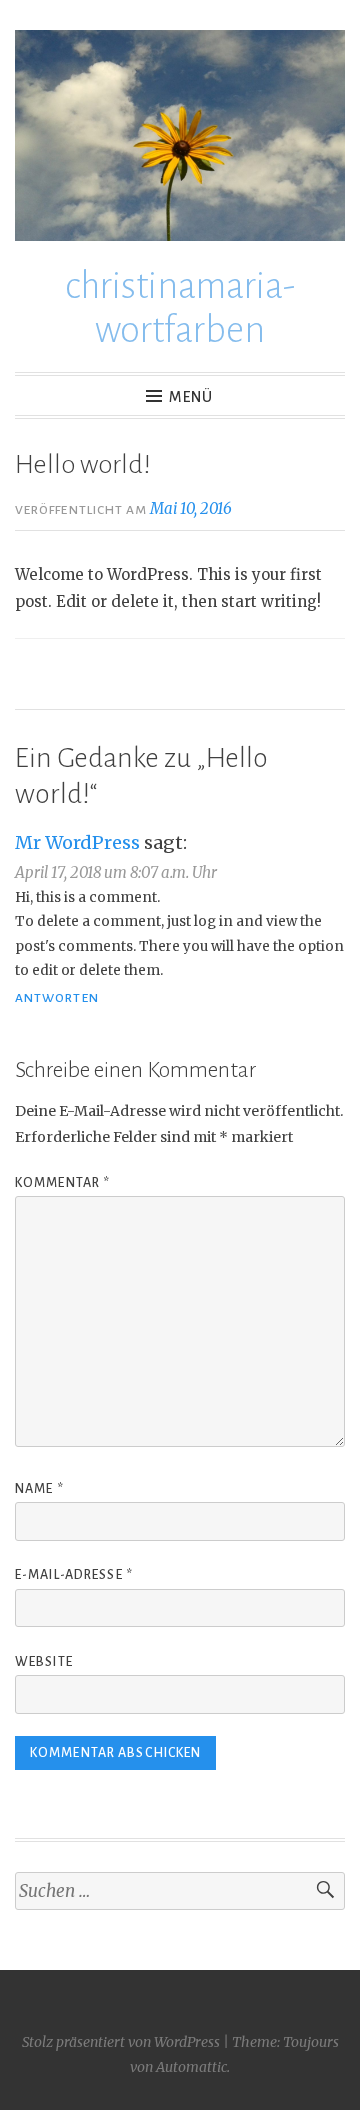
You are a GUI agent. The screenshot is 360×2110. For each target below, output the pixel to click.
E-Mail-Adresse (74, 1575)
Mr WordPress (77, 842)
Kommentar (62, 1183)
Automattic (191, 2067)
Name (39, 1489)
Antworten (57, 998)
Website (44, 1662)
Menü (191, 397)
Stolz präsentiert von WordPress (121, 2042)
